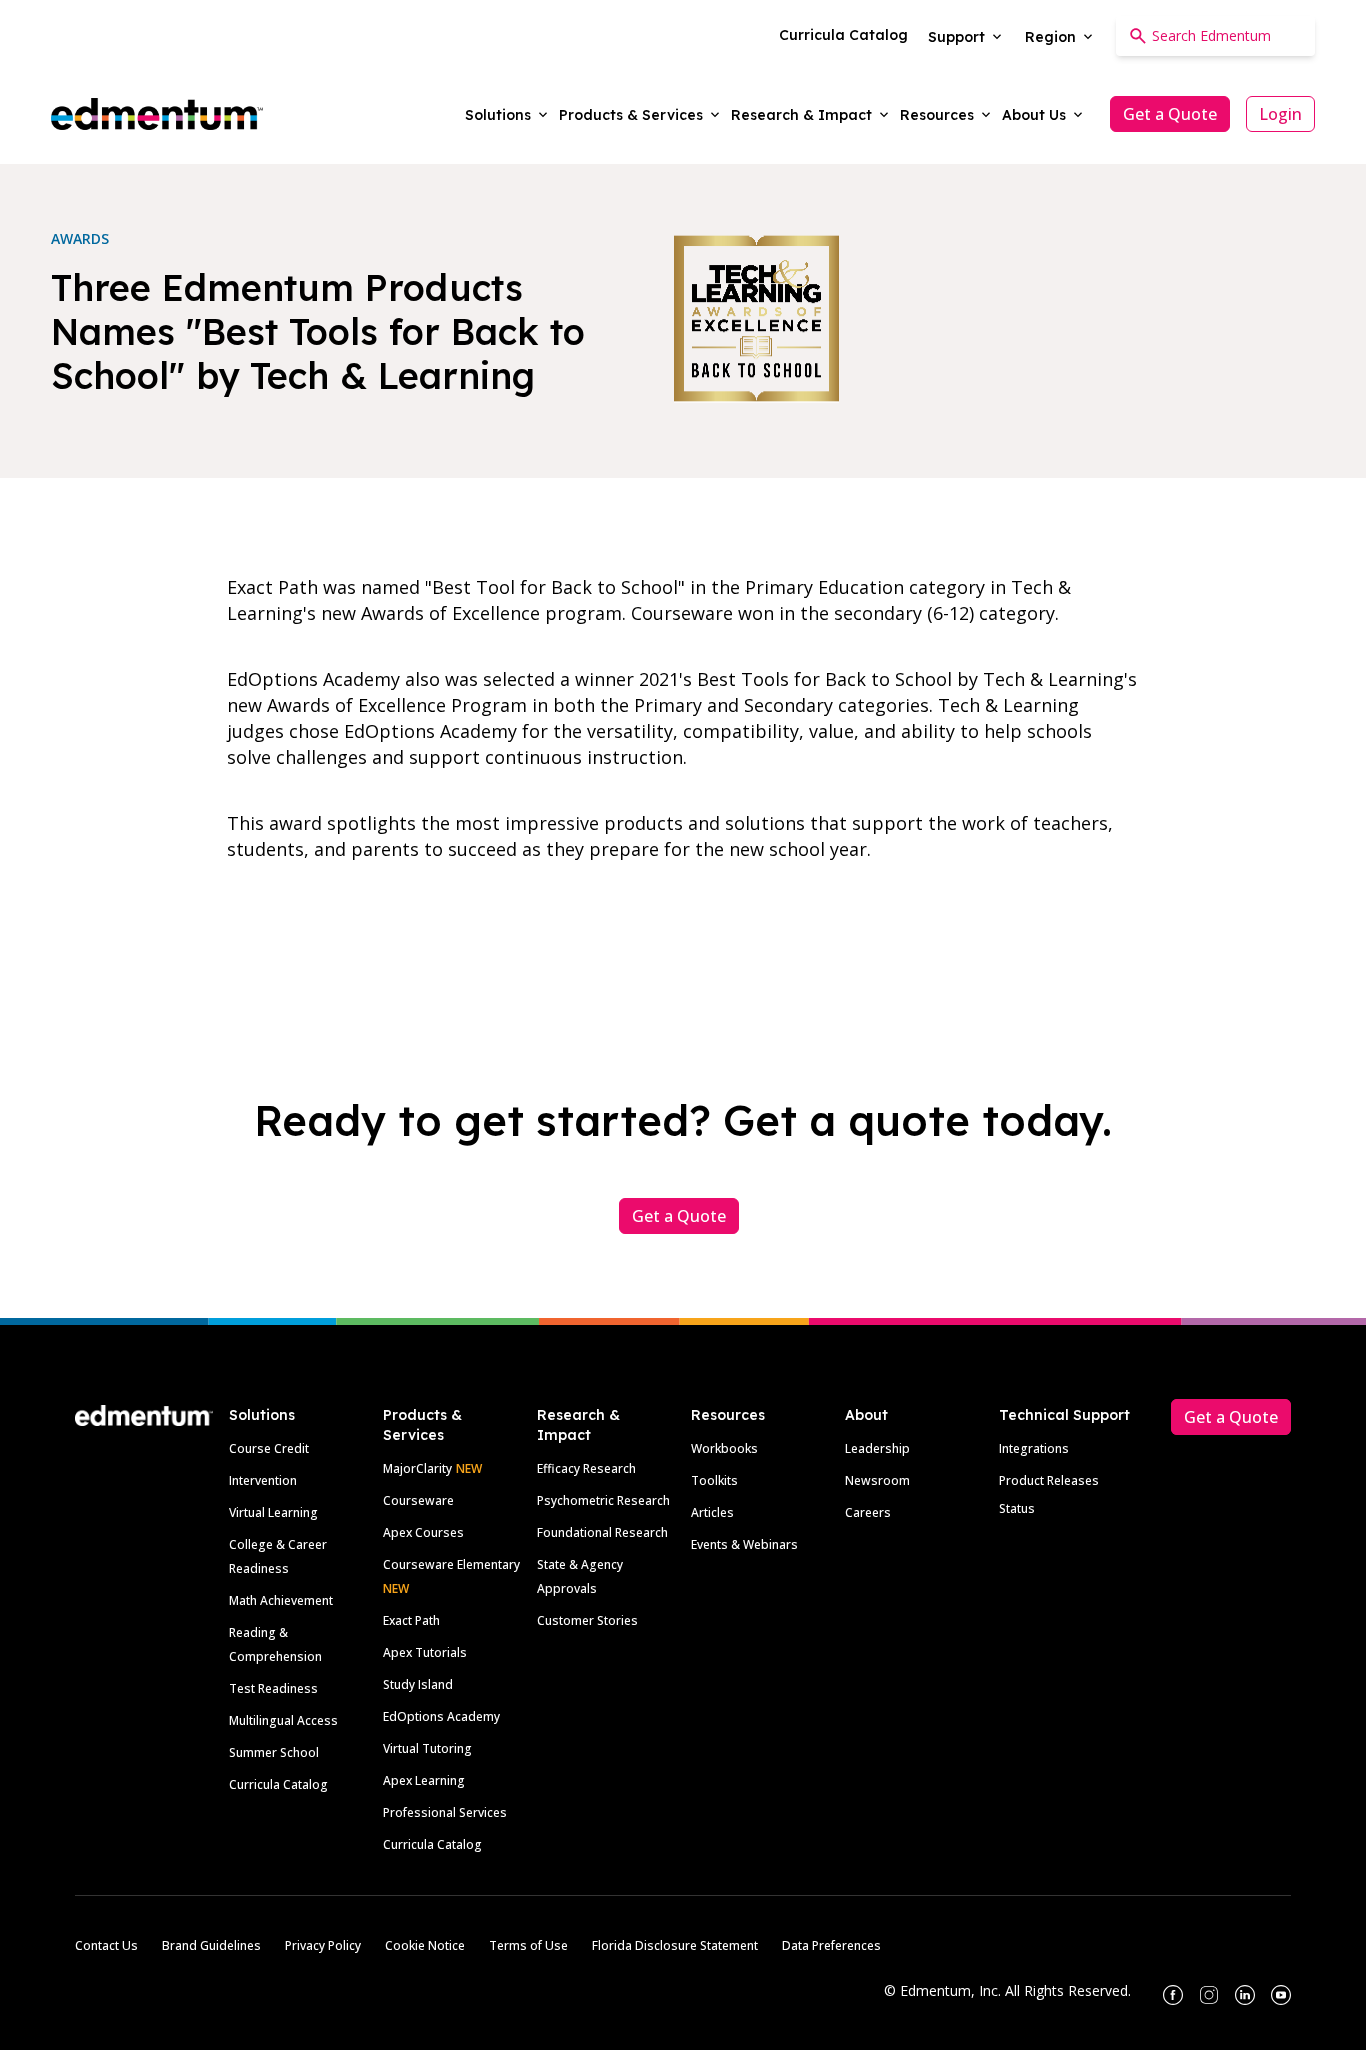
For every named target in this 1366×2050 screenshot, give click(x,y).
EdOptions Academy (441, 1716)
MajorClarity (417, 1468)
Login (1280, 114)
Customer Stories (587, 1620)
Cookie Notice (425, 1945)
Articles (712, 1512)
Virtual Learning (273, 1512)
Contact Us (106, 1945)
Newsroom (877, 1480)
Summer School (274, 1752)
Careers (868, 1512)
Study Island (418, 1684)
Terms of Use (528, 1945)
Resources (728, 1415)
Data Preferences (831, 1945)
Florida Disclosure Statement (675, 1945)
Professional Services (445, 1812)
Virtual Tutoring (427, 1748)
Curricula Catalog (278, 1784)
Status (1017, 1508)
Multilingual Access (283, 1720)
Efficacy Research (586, 1468)
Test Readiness (273, 1688)
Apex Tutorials (425, 1652)
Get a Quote (1170, 114)
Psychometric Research (603, 1500)
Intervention (263, 1480)
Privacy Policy (323, 1945)
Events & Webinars (744, 1544)
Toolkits (714, 1480)
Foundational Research (602, 1532)
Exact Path (411, 1620)
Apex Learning (424, 1780)
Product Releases (1049, 1480)
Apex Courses (423, 1532)
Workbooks (724, 1448)
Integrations (1034, 1448)
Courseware (418, 1500)
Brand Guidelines (211, 1945)
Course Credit (269, 1448)
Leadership (877, 1448)
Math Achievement (281, 1600)
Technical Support (1064, 1415)
